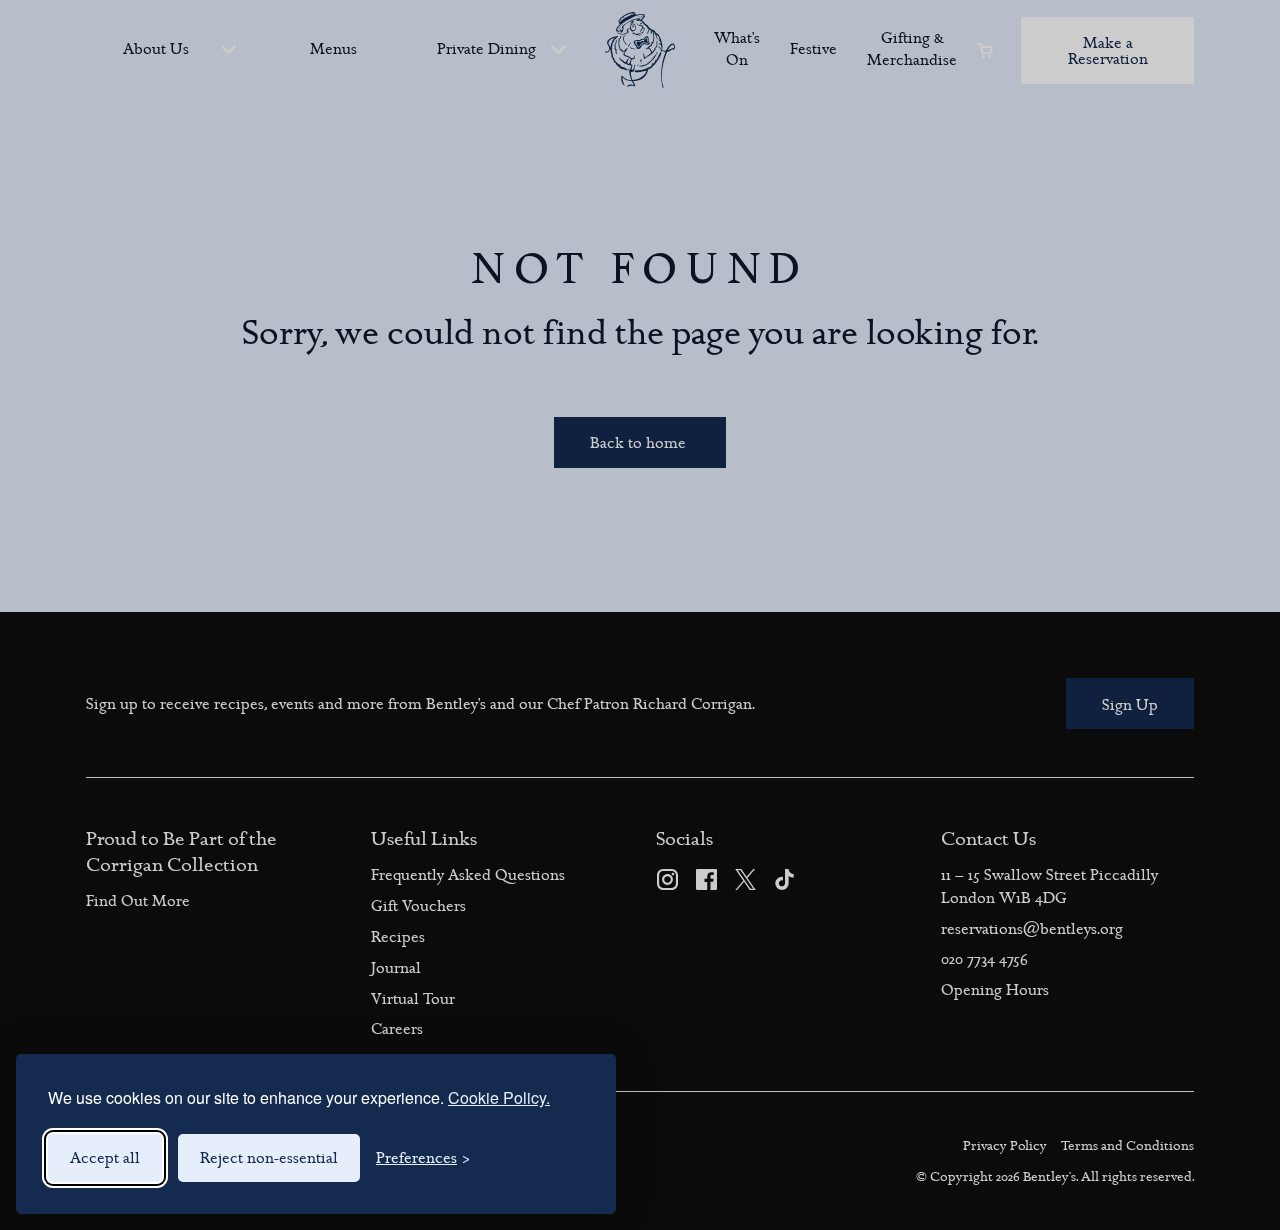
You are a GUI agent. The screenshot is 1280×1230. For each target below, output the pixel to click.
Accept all (105, 1158)
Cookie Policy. (499, 1097)
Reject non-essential (269, 1158)
